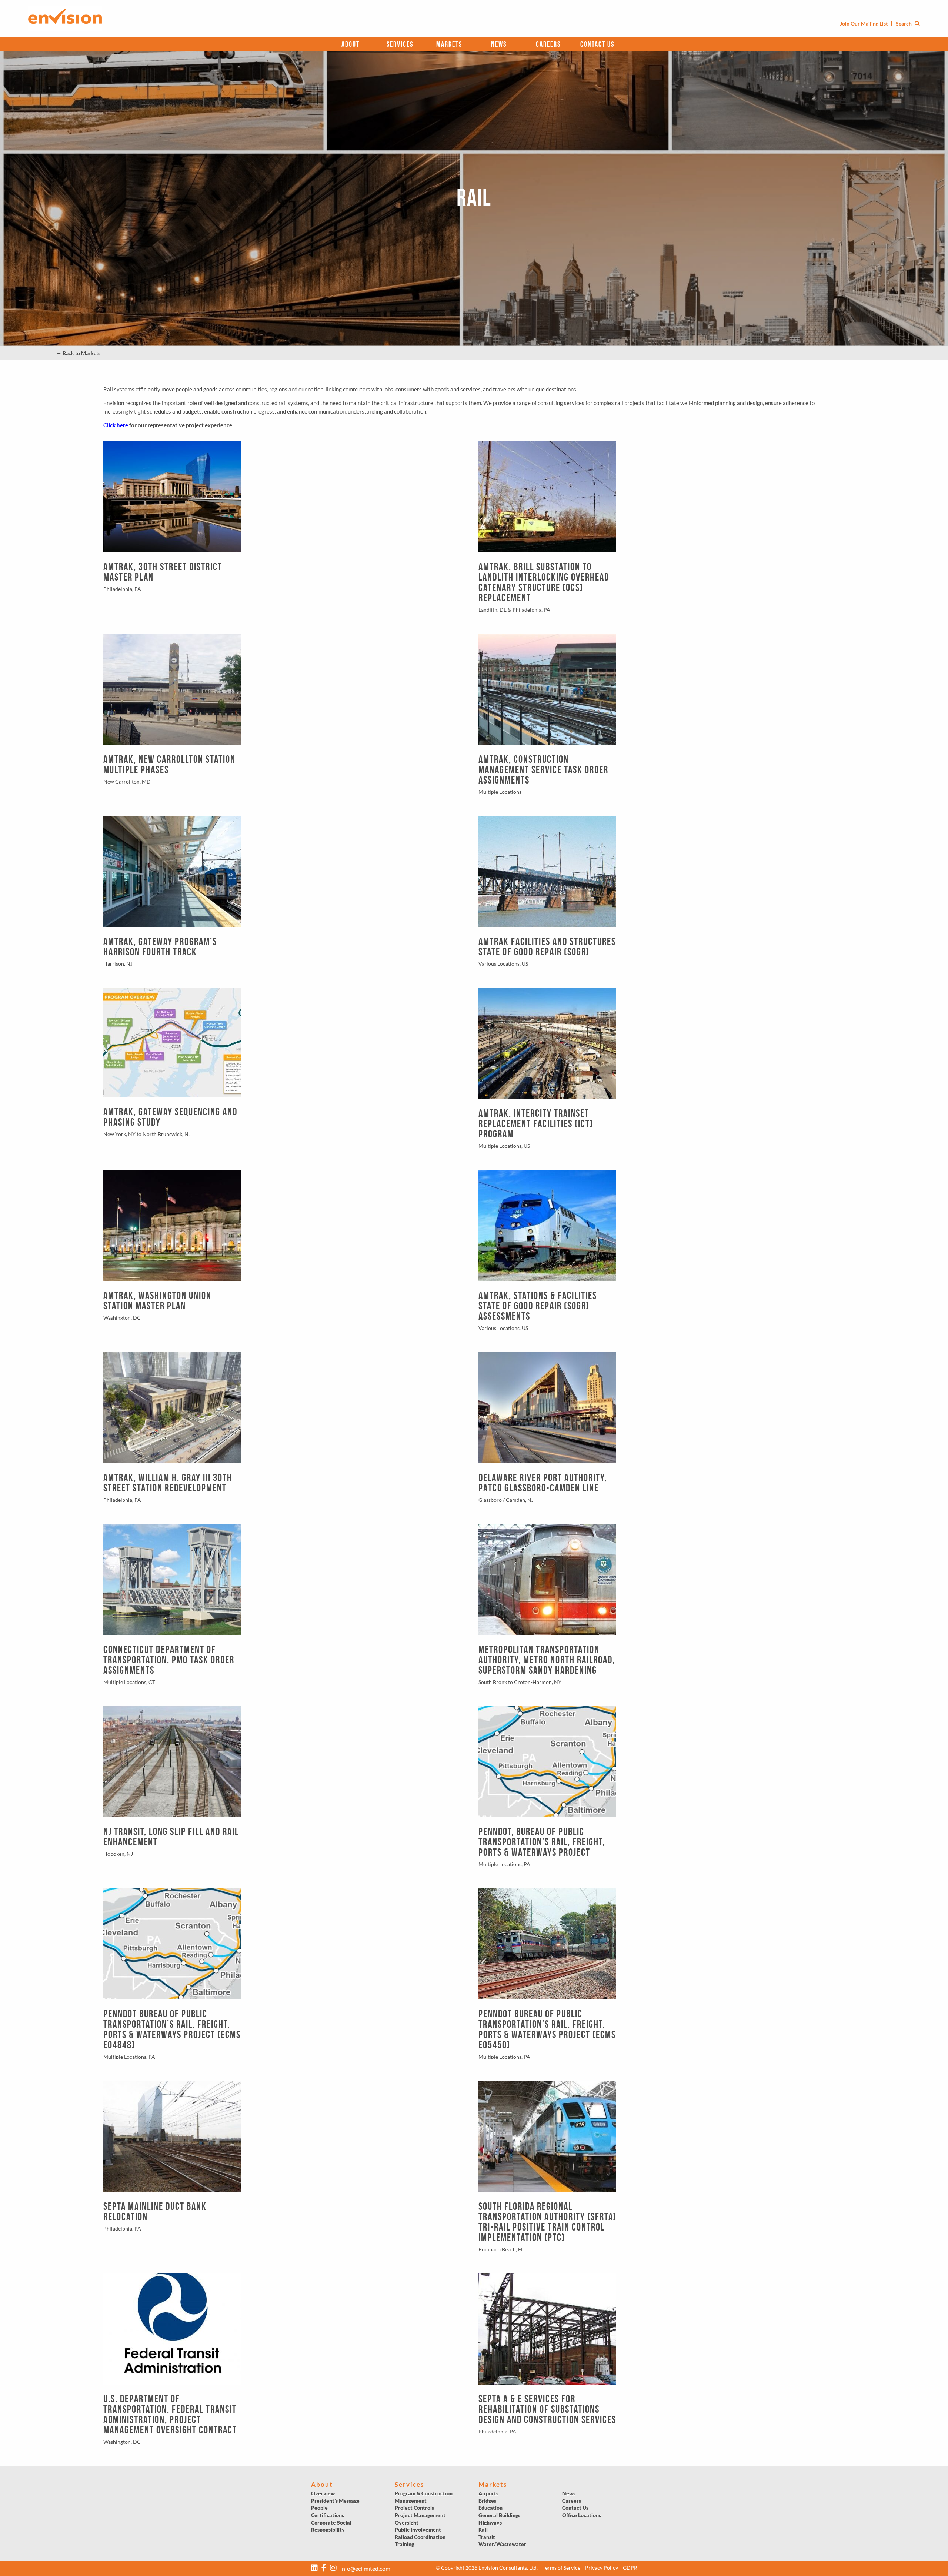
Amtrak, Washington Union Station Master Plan (157, 1301)
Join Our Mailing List (864, 24)
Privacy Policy (602, 2568)
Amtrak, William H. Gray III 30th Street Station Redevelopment (168, 1483)
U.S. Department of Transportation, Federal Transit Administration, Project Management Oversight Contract (170, 2414)
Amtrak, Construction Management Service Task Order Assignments (543, 770)
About (351, 44)
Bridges (487, 2501)
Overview (323, 2493)
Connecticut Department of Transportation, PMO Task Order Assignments (169, 1660)
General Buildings (499, 2515)
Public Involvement (418, 2530)
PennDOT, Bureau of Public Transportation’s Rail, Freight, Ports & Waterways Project (542, 1842)
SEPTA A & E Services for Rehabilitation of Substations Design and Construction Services (547, 2409)
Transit (487, 2537)
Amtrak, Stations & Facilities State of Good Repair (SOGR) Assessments (538, 1306)
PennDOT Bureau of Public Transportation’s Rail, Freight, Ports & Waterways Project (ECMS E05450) (547, 2029)
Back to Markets (78, 353)
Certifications (328, 2515)
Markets (449, 44)
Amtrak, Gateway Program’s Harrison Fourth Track (160, 947)
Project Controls (414, 2508)
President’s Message (335, 2501)
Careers (548, 44)
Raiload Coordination (420, 2537)
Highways (490, 2522)
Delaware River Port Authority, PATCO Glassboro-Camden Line (543, 1483)
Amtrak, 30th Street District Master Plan (163, 572)
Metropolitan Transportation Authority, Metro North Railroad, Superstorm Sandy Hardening (547, 1660)
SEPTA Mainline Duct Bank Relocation (155, 2211)
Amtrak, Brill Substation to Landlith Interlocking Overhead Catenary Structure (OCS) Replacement (544, 582)
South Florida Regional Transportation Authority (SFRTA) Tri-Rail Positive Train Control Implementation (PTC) (548, 2222)
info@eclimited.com (365, 2568)
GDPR (630, 2568)
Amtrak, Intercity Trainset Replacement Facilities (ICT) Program (536, 1124)
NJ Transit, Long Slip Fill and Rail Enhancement (171, 1837)
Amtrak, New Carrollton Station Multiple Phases (169, 764)
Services (400, 44)
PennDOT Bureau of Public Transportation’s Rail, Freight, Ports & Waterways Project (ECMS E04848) (172, 2029)
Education (490, 2508)
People (319, 2508)
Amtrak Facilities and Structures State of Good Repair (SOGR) (547, 947)
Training (404, 2544)
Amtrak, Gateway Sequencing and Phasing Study (170, 1117)
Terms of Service (561, 2568)
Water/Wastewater (502, 2544)
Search (904, 24)
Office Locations (582, 2515)
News (499, 44)
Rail (483, 2530)
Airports (488, 2493)
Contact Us (597, 44)
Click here (116, 425)
